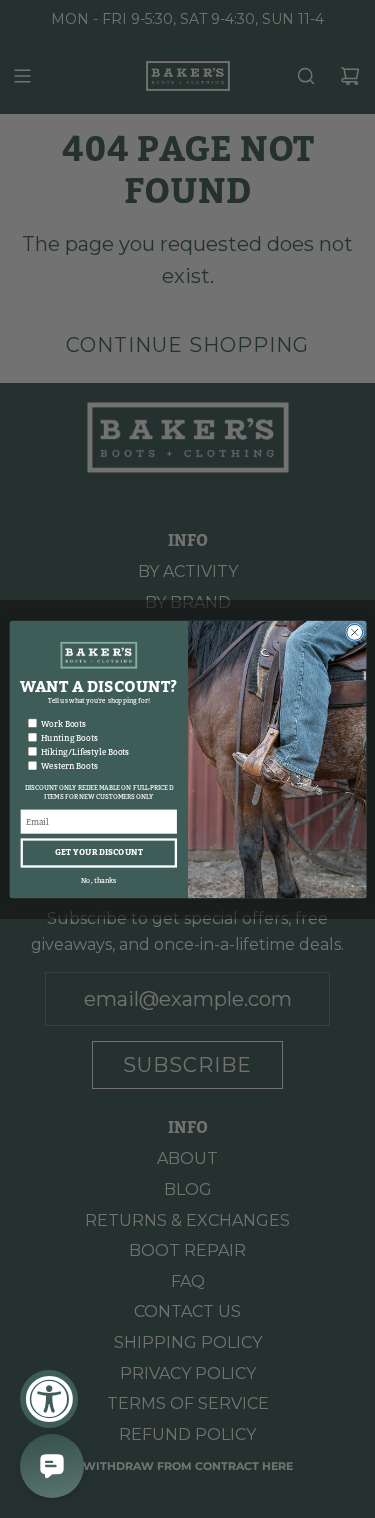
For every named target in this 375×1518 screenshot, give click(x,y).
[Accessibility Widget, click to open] (49, 1399)
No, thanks (98, 879)
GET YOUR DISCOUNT (98, 852)
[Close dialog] (354, 632)
